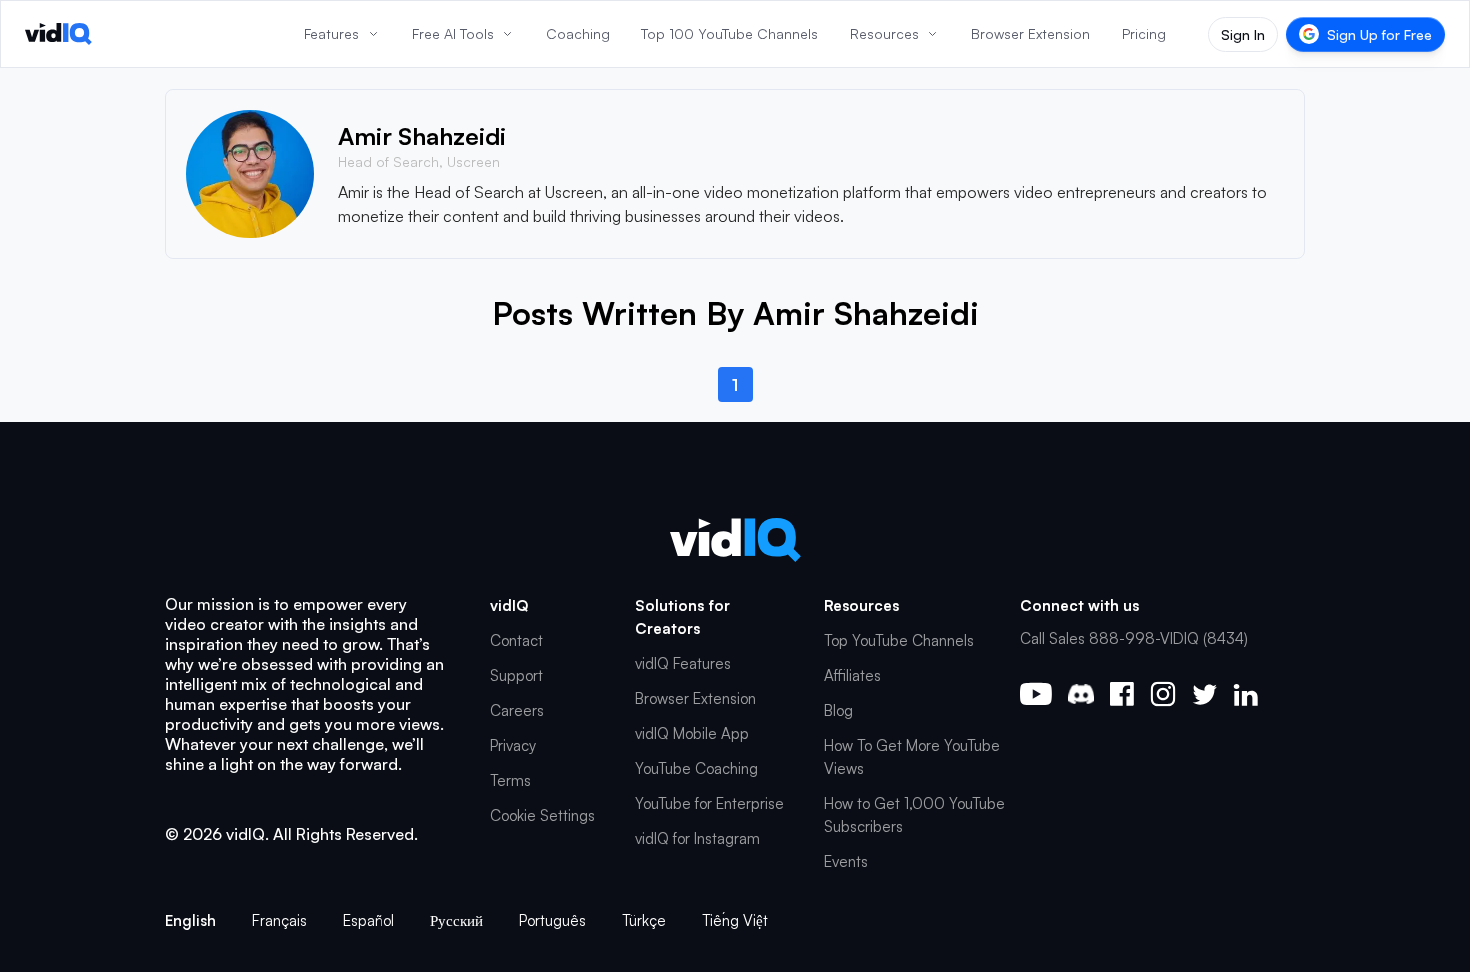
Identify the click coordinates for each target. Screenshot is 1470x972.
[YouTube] (1036, 694)
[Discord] (1081, 694)
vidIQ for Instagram (697, 838)
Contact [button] (516, 640)
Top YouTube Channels (899, 640)
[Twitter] (1204, 694)
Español (368, 920)
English (190, 920)
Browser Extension (695, 698)
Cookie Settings (542, 815)
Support (516, 675)
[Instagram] (1163, 694)
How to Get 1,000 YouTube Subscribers (914, 815)
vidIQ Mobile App (692, 733)
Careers (517, 710)
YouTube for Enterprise (709, 803)
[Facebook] (1122, 694)
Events (846, 861)
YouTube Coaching (696, 768)
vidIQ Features (683, 663)
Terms (510, 780)
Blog (838, 710)
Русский (456, 920)
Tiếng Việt (735, 920)
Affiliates (852, 675)
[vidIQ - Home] (58, 34)
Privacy (513, 745)
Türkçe (644, 920)
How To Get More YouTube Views (912, 757)
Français (279, 920)
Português (552, 920)
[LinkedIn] (1245, 694)
